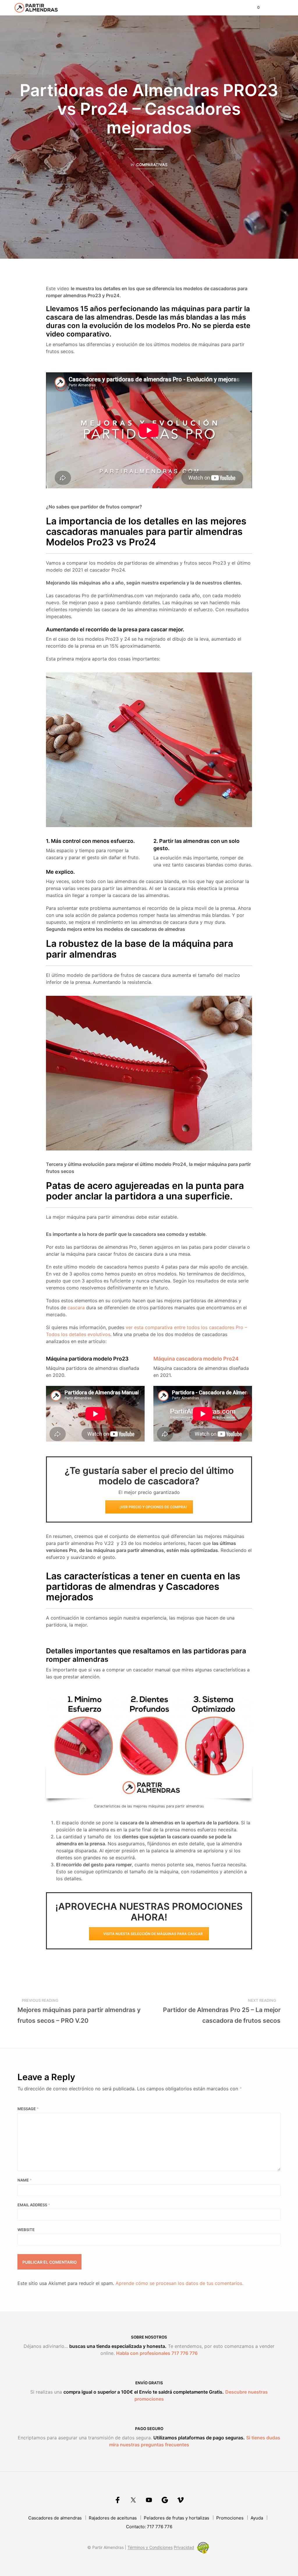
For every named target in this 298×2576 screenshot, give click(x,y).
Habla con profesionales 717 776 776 (157, 2353)
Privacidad (184, 2547)
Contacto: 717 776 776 (149, 2527)
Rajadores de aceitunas (113, 2518)
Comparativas (152, 165)
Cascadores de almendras (55, 2518)
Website (26, 2230)
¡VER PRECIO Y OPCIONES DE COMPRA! (153, 1507)
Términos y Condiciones (150, 2547)
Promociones (230, 2518)
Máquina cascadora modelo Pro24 (196, 1359)
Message (28, 2109)
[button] (254, 8)
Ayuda (257, 2518)
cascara (76, 1308)
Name (25, 2180)
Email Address (34, 2205)
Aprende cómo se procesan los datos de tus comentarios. (179, 2283)
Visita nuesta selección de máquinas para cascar (153, 1934)
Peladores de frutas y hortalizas (177, 2518)
